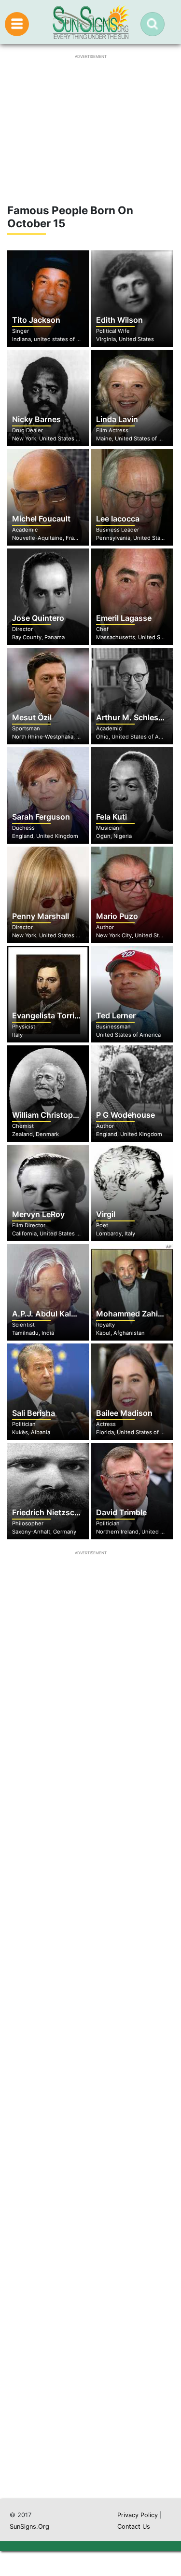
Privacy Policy (138, 2515)
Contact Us (134, 2527)
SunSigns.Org (29, 2527)
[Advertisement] (90, 2099)
